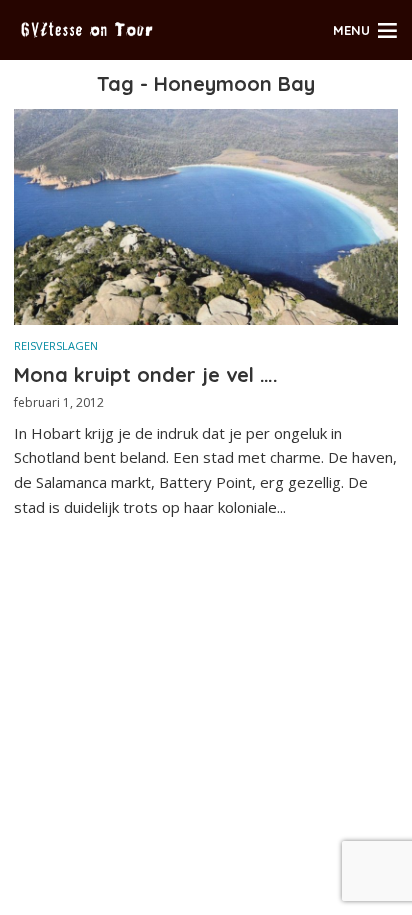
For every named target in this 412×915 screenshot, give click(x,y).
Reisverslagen (56, 345)
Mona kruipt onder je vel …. (146, 374)
